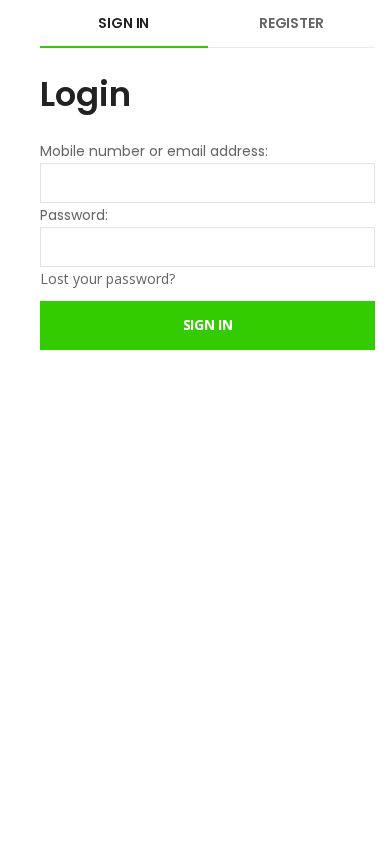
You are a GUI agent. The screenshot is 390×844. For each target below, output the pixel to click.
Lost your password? (107, 278)
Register (291, 23)
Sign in (123, 23)
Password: (74, 215)
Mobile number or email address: (154, 151)
